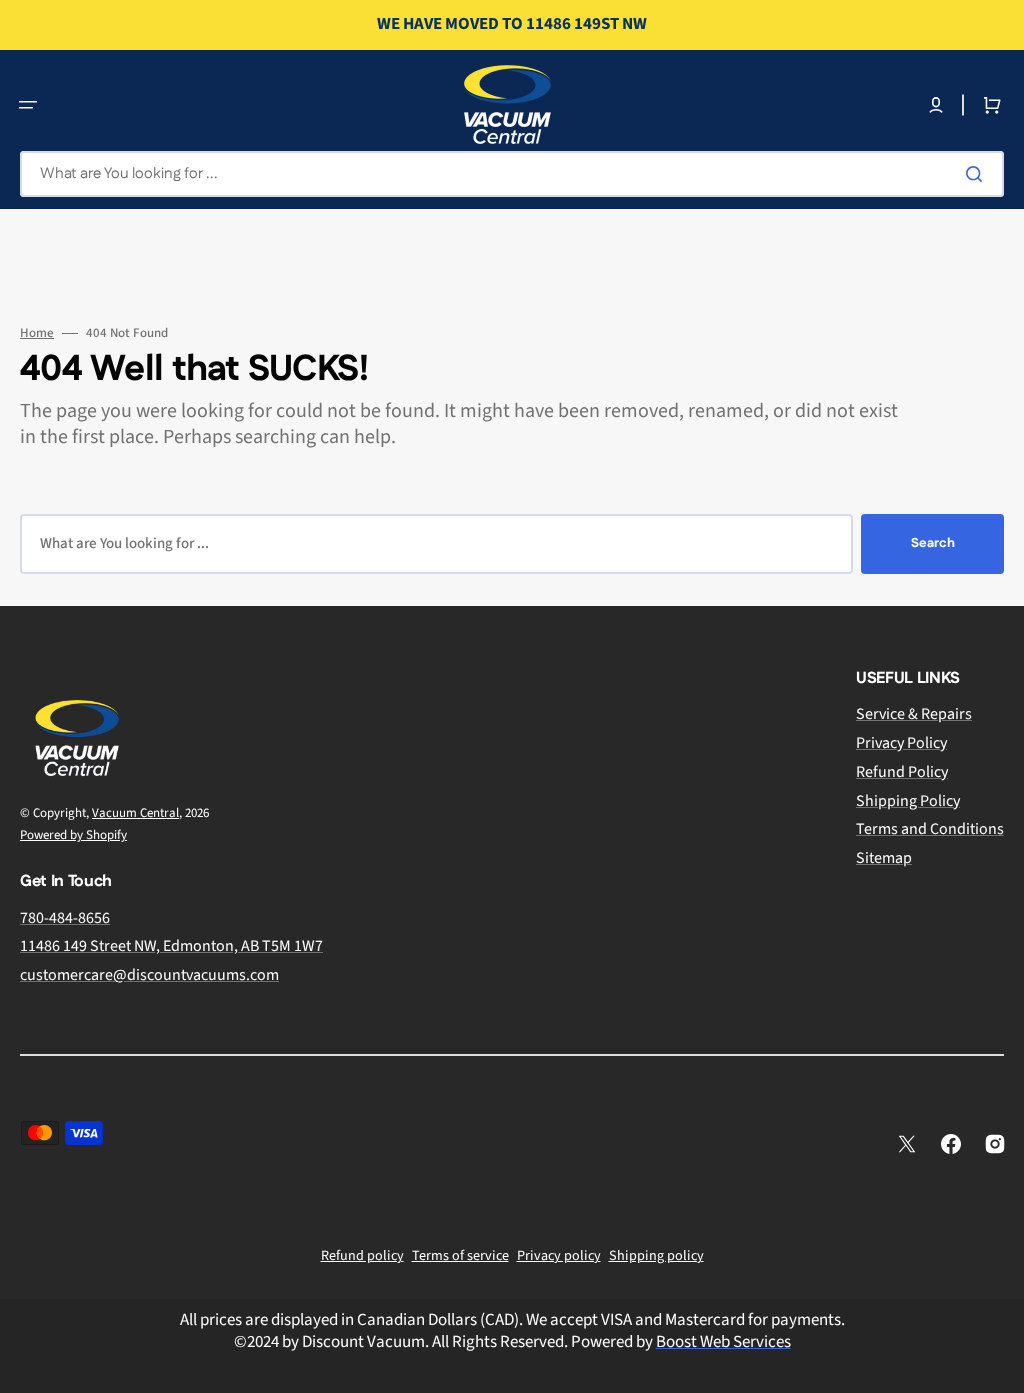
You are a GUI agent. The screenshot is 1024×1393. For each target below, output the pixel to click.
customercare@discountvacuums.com (149, 975)
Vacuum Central (135, 813)
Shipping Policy (908, 801)
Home (37, 333)
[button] (28, 105)
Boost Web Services (723, 1342)
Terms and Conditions (930, 829)
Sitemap (884, 858)
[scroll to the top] (998, 1367)
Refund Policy (902, 772)
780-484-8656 (65, 918)
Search (933, 543)
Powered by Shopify (73, 835)
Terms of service (460, 1256)
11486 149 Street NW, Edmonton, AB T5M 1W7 (171, 946)
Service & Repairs (914, 714)
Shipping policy (656, 1256)
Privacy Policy (901, 743)
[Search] (978, 174)
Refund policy (362, 1256)
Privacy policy (559, 1256)
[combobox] (512, 174)
